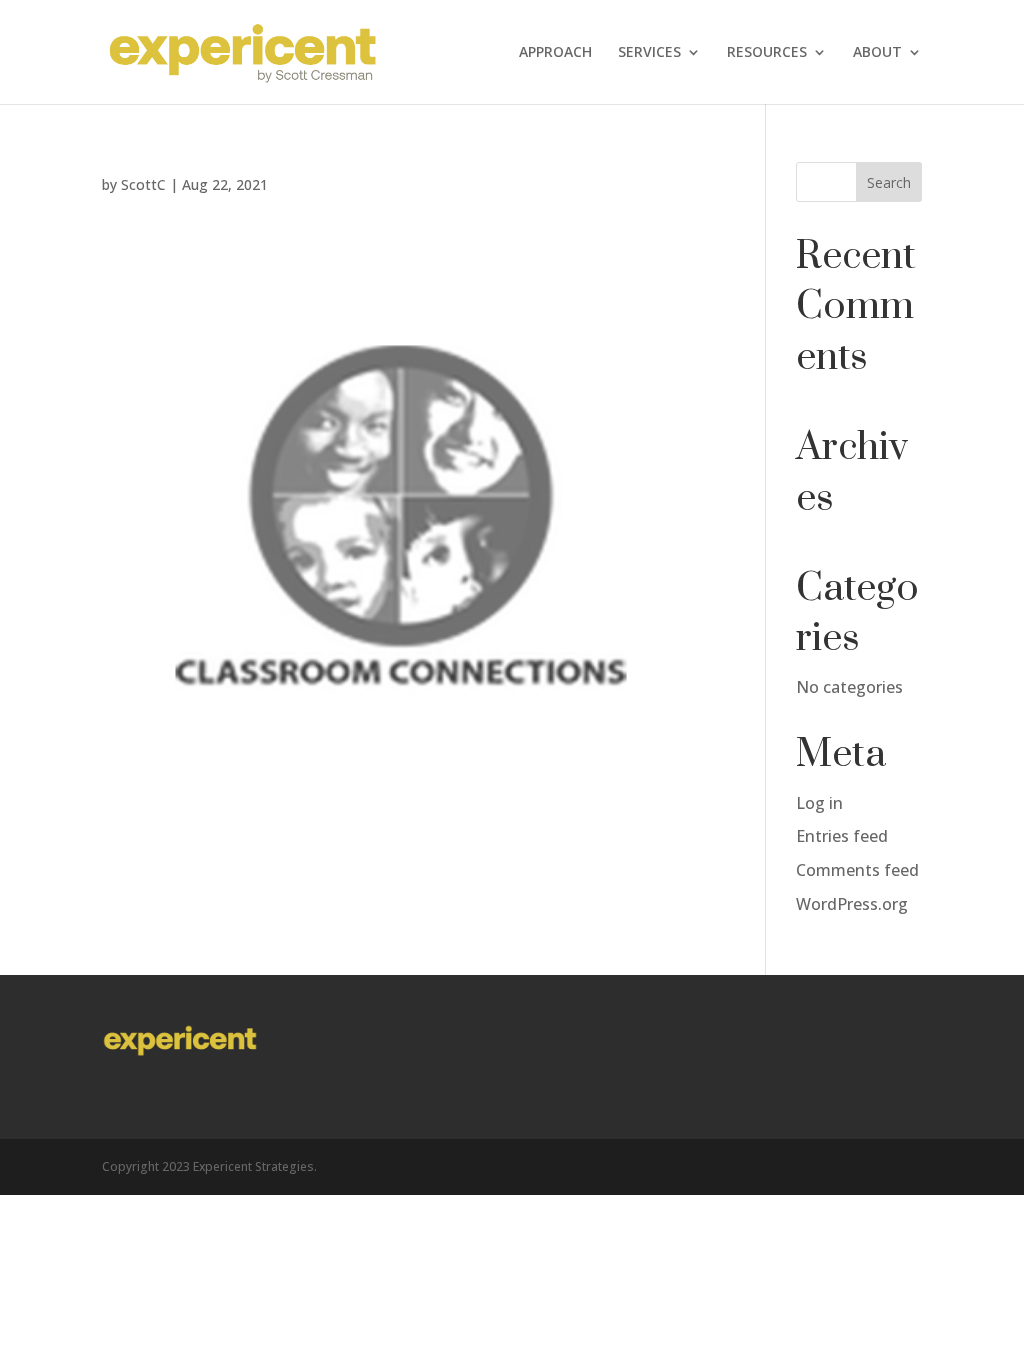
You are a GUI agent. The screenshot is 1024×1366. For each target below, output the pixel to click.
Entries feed (842, 836)
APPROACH (555, 53)
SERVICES (649, 53)
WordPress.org (852, 904)
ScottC (143, 184)
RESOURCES (767, 53)
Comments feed (857, 870)
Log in (819, 803)
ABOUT (877, 53)
